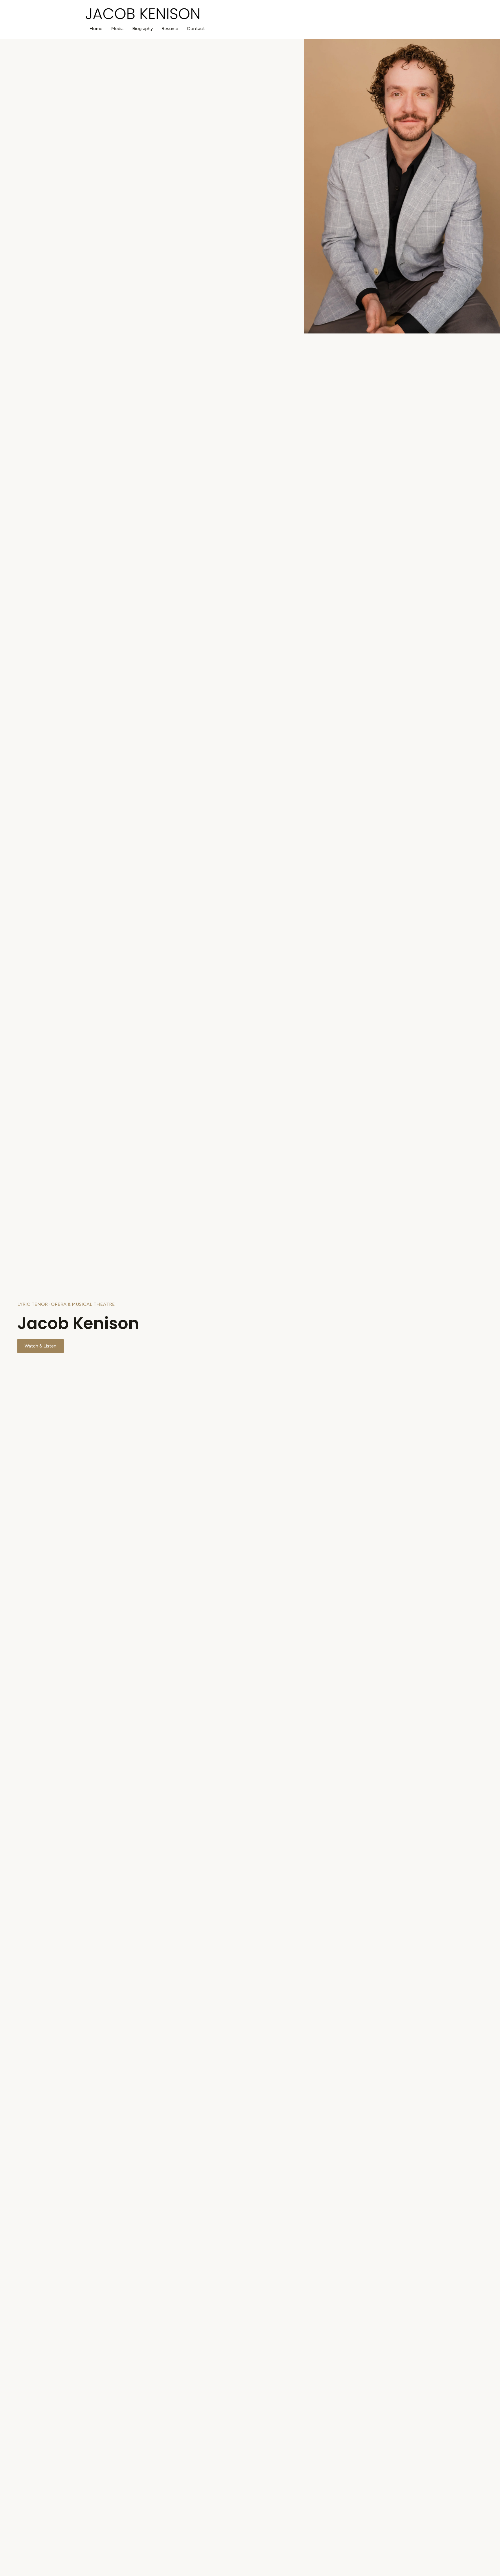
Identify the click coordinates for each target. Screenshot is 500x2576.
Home (96, 29)
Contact (196, 29)
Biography (143, 29)
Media (117, 29)
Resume (170, 29)
